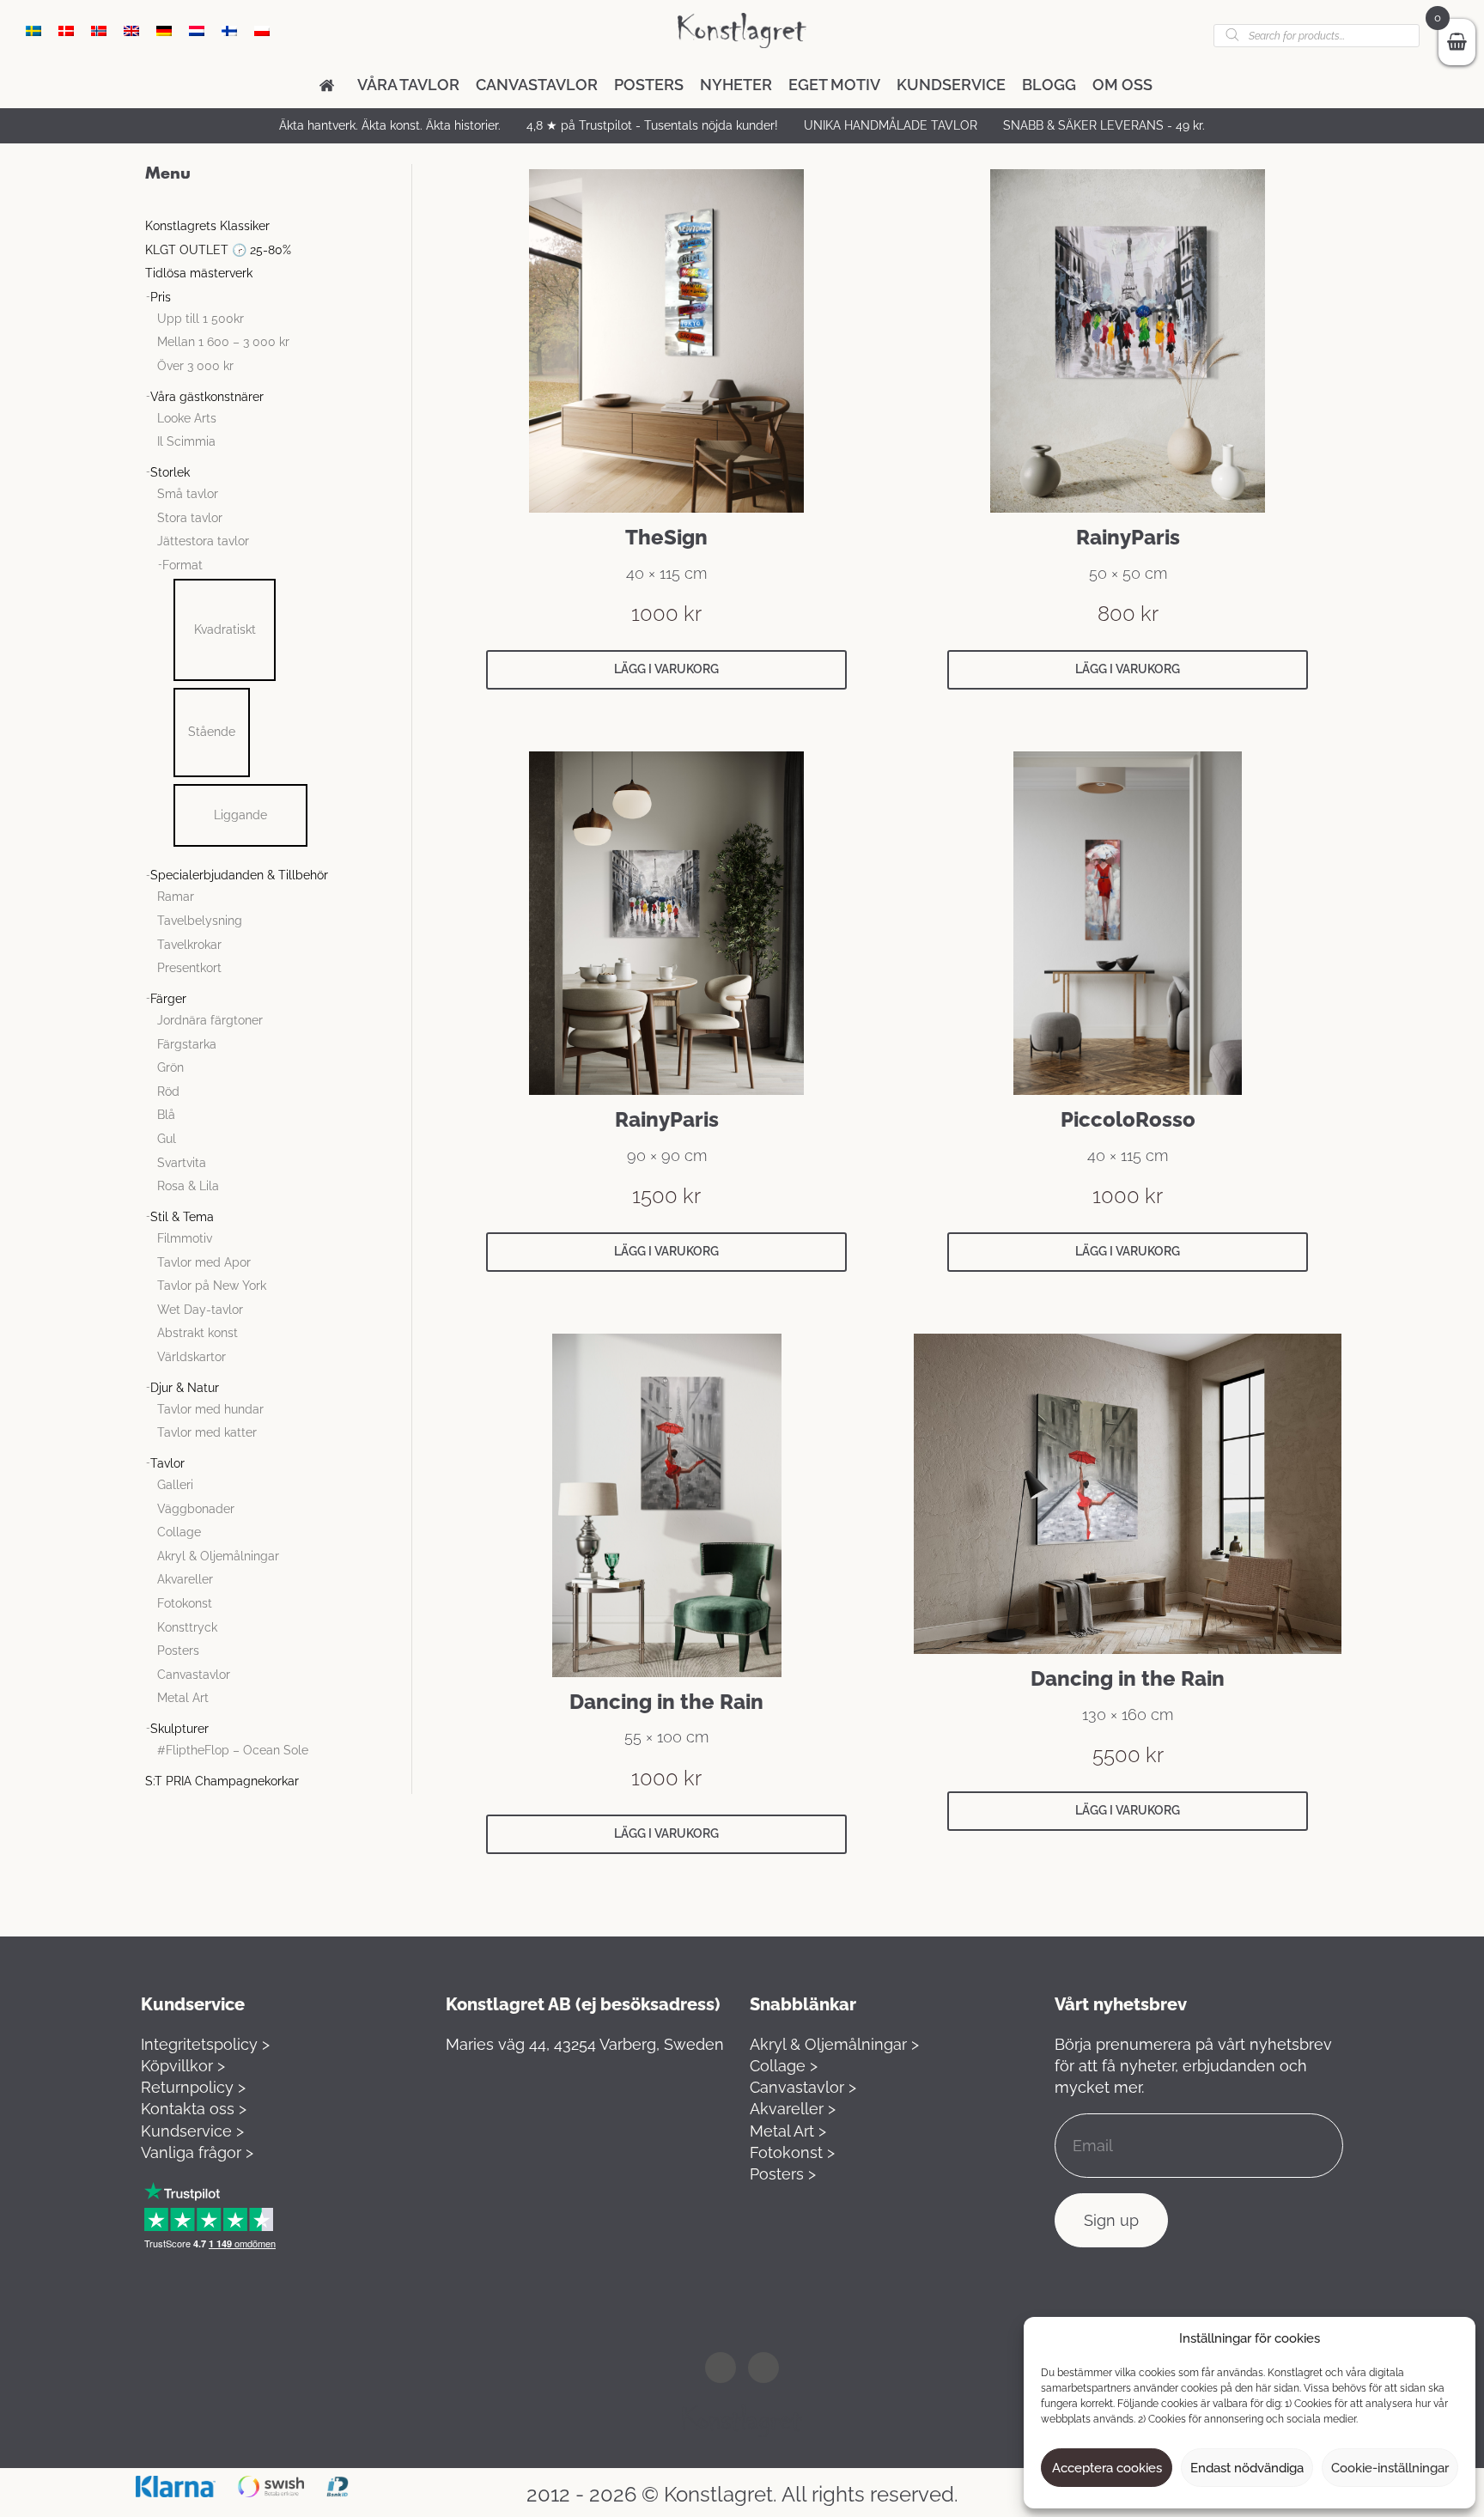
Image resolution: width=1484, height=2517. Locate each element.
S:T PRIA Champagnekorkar (222, 1781)
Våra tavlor (408, 85)
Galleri (175, 1485)
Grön (170, 1067)
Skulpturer (179, 1729)
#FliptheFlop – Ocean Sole (233, 1750)
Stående (212, 732)
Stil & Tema (182, 1217)
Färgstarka (187, 1044)
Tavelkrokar (189, 945)
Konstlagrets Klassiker (207, 226)
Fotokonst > (792, 2152)
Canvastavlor (537, 85)
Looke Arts (187, 418)
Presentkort (189, 968)
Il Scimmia (186, 441)
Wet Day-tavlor (200, 1310)
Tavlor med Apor (204, 1262)
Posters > (783, 2174)
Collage (179, 1532)
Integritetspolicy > (205, 2044)
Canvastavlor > (803, 2087)
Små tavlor (188, 494)
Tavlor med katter (207, 1432)
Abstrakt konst (198, 1333)
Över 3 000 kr (195, 366)
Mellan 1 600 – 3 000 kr (223, 342)
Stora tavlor (190, 518)
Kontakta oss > (194, 2109)
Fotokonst (185, 1603)
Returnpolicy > (193, 2087)
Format (182, 565)
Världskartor (192, 1357)
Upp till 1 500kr (201, 319)
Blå (166, 1115)
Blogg (1049, 85)
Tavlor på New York (212, 1286)
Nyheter (736, 85)
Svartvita (182, 1163)
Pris (161, 297)
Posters (649, 85)
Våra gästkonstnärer (207, 397)
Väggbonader (196, 1509)
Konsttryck (187, 1627)
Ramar (176, 897)
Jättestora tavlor (203, 541)
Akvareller (185, 1579)
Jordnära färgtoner (210, 1020)
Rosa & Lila (188, 1186)
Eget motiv (834, 85)
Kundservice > (192, 2131)
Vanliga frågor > (197, 2152)
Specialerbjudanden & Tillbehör (239, 875)
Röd (168, 1091)
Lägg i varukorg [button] (666, 669)
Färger (168, 999)
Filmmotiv (185, 1238)
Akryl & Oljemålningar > (834, 2044)
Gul (167, 1139)
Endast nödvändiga (1247, 2468)
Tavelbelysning (200, 921)
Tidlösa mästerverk (199, 273)
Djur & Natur (185, 1388)
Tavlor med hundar (210, 1409)
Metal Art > (788, 2131)
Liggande (240, 815)
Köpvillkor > (183, 2066)
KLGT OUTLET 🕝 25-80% (218, 250)
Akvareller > (793, 2109)
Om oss (1122, 85)
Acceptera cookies (1107, 2468)
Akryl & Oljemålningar (218, 1556)
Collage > (784, 2066)
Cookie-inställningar (1390, 2468)
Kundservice (951, 85)
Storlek (170, 472)
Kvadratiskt (225, 629)
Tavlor (167, 1463)
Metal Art (183, 1698)
